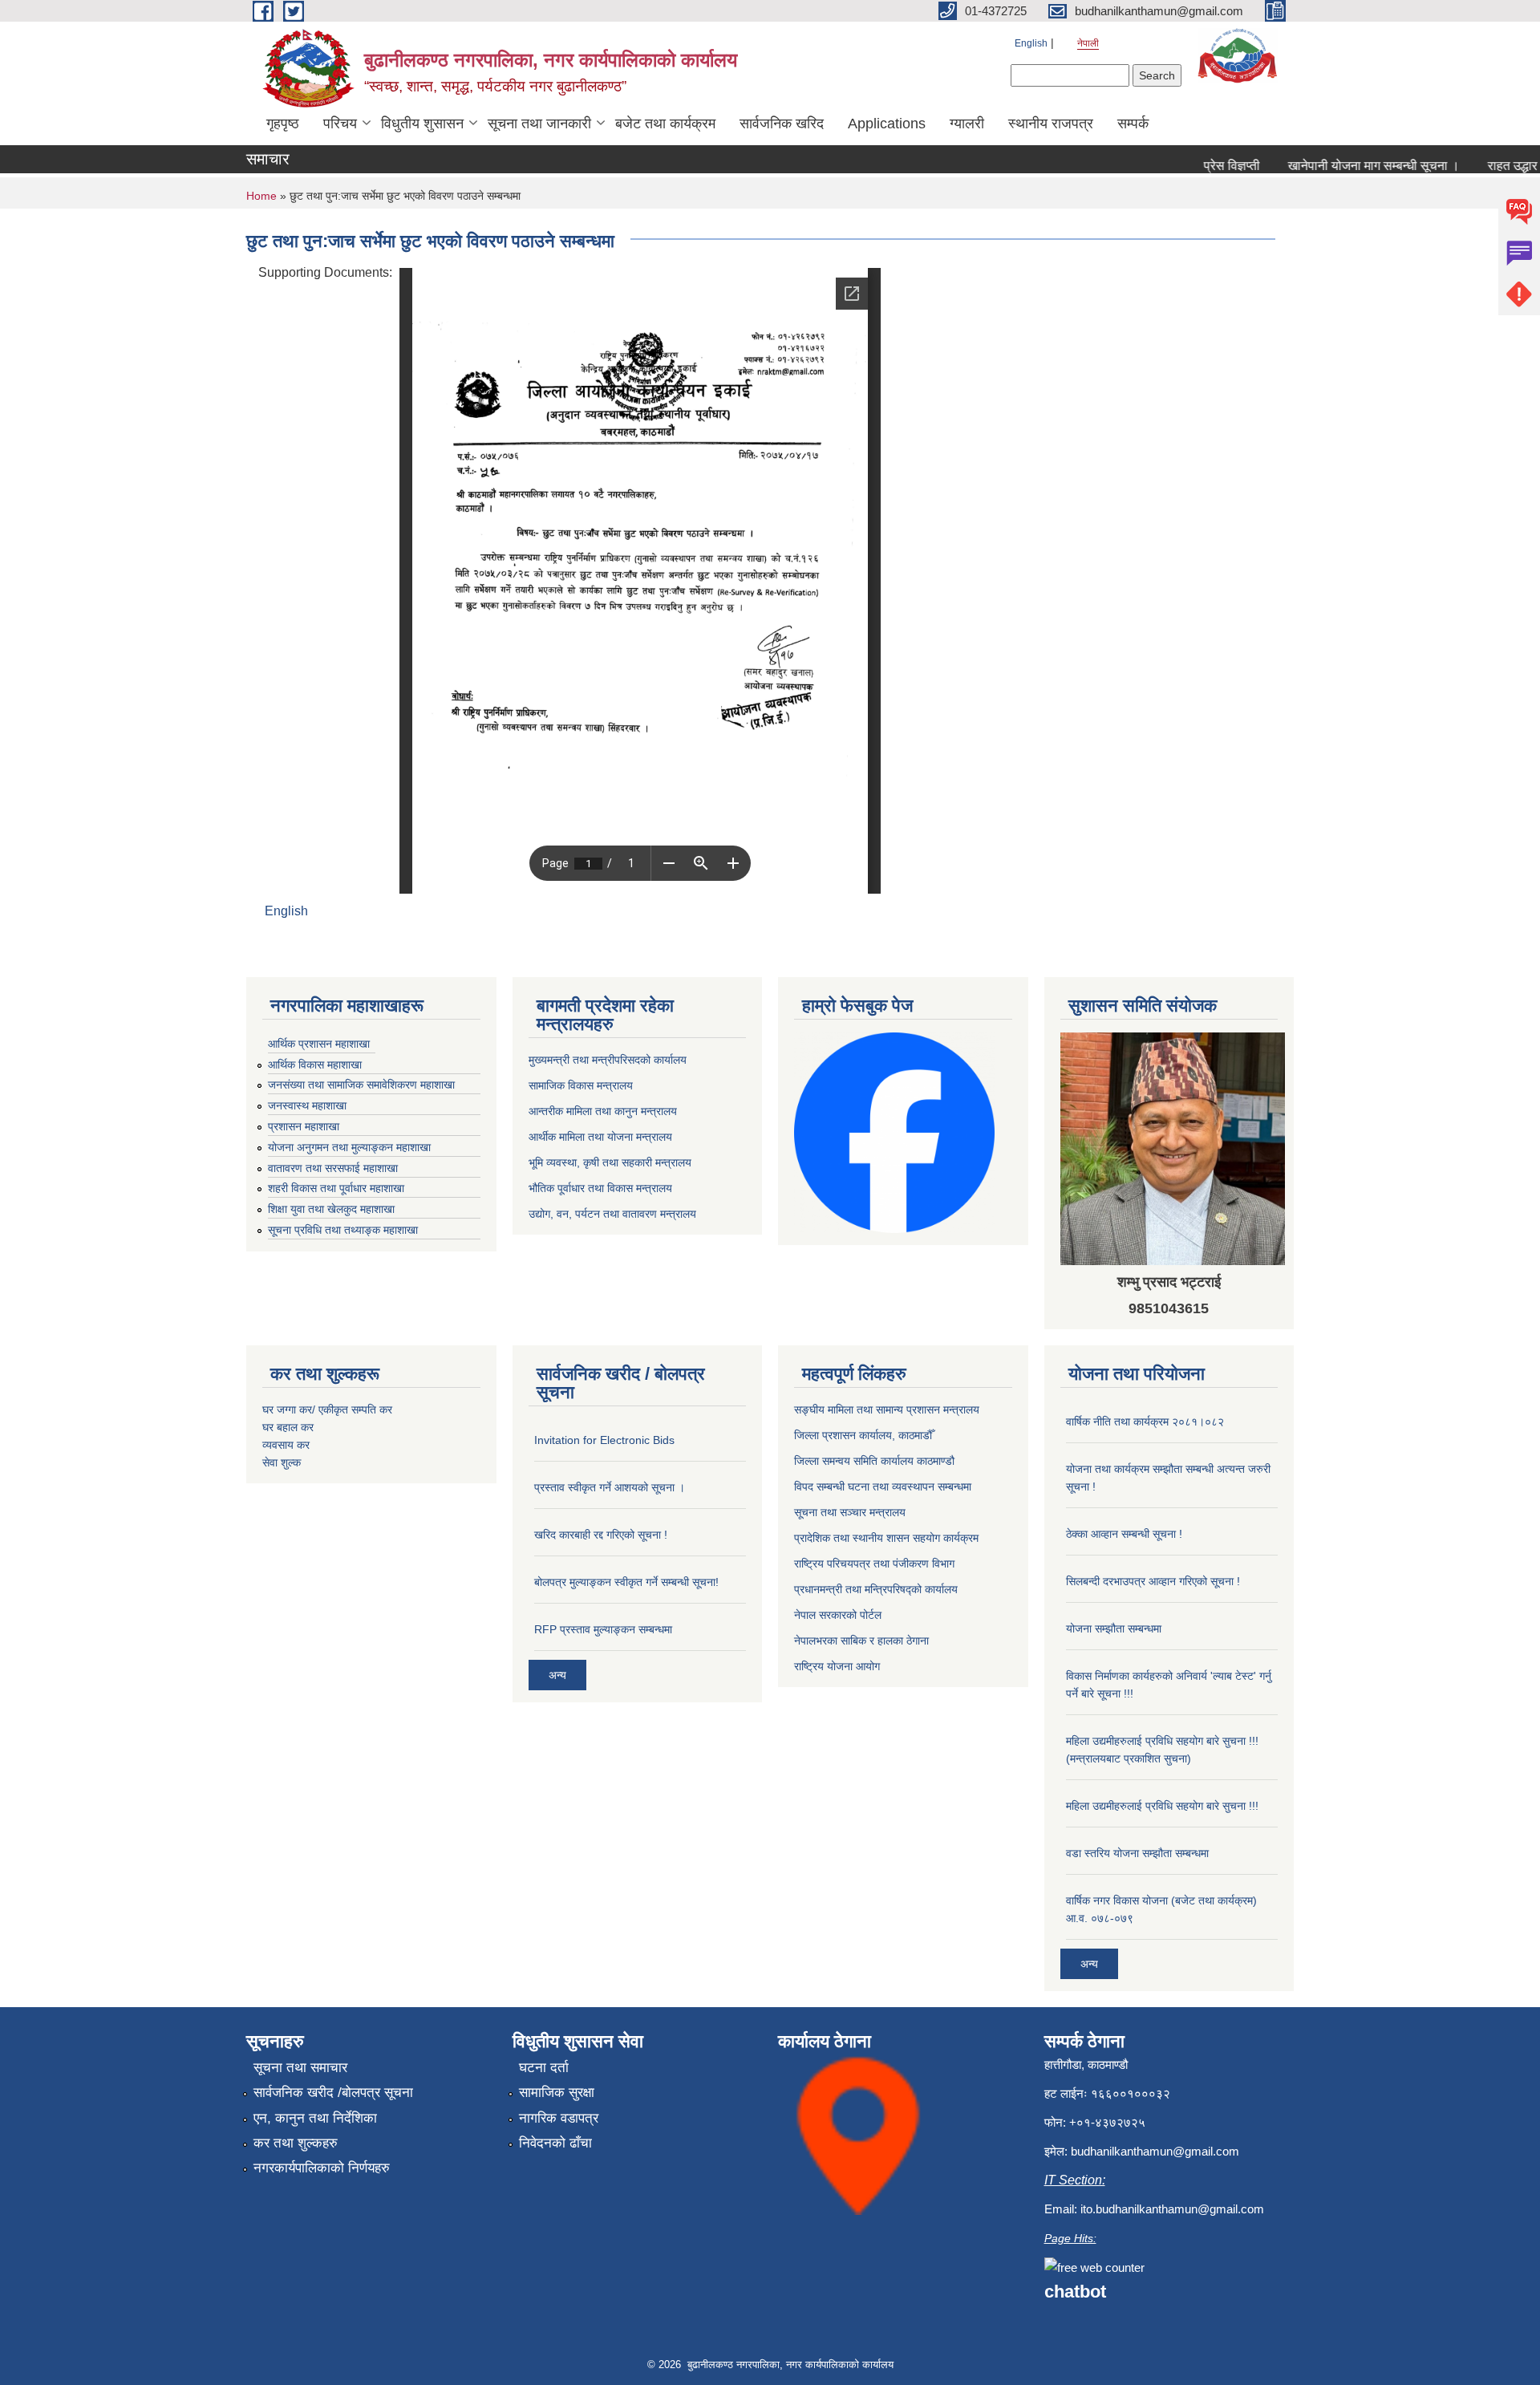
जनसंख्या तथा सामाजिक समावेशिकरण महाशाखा (361, 1085)
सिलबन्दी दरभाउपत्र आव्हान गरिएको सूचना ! (1153, 1581)
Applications (887, 124)
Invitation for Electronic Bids (604, 1440)
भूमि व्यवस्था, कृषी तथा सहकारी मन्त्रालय (610, 1162)
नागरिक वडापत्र (559, 2118)
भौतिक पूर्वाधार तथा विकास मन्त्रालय (600, 1188)
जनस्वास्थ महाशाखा (307, 1105)
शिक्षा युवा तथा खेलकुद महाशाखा (331, 1209)
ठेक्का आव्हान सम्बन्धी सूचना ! (1124, 1534)
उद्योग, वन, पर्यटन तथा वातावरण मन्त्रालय (612, 1214)
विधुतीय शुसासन (422, 124)
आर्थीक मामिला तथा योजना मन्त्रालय (600, 1137)
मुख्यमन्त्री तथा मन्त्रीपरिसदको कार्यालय (608, 1060)
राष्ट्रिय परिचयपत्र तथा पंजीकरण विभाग (874, 1564)
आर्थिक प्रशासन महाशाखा (319, 1044)
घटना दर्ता (544, 2068)
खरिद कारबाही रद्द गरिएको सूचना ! (601, 1535)
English (1031, 43)
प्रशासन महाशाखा (304, 1126)
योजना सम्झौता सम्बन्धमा (1114, 1629)
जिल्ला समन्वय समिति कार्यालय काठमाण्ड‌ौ (874, 1461)
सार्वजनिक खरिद (782, 124)
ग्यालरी (967, 124)
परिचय (340, 124)
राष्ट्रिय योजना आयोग (837, 1666)
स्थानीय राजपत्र (1051, 124)
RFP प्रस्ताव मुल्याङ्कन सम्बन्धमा (603, 1629)
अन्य (557, 1675)
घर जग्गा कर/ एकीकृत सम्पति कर (327, 1410)
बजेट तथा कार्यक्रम (665, 124)
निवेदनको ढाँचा (555, 2143)
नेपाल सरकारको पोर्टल (838, 1615)
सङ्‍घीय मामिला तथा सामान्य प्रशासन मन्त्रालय (887, 1410)
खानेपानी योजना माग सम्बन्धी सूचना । (1337, 166)
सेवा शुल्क (282, 1462)
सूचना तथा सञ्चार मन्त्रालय (850, 1512)
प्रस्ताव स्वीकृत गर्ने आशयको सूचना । (610, 1487)
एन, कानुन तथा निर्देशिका (315, 2118)
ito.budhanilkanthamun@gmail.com (1172, 2209)
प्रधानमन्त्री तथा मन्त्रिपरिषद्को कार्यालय (876, 1589)
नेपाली (1088, 43)
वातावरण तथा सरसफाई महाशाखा (333, 1168)
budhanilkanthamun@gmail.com (1155, 2151)
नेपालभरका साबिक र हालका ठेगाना (861, 1641)
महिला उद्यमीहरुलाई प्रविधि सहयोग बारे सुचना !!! (1162, 1806)
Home (261, 196)
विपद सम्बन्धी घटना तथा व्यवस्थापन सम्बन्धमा (883, 1487)
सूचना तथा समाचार (300, 2068)
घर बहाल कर (288, 1427)
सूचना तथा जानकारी (539, 124)
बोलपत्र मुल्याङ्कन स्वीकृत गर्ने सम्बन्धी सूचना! (626, 1582)
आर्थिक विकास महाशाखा (315, 1065)
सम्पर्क (1133, 124)
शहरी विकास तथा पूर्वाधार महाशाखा (336, 1188)
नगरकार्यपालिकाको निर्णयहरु (322, 2168)
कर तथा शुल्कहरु (296, 2143)
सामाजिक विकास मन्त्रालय (581, 1085)
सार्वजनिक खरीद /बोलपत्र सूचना (333, 2093)
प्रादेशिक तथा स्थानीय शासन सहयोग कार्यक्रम (886, 1538)
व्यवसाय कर (286, 1445)
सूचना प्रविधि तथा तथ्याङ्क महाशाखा (343, 1230)
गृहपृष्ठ (283, 124)
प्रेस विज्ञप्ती (1195, 166)
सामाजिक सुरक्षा (557, 2093)
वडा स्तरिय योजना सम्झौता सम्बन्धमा (1137, 1853)
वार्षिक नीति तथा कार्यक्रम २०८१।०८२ (1145, 1422)
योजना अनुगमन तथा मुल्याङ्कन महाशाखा (349, 1147)
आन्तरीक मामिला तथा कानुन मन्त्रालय (603, 1111)
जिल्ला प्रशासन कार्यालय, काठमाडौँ (863, 1435)
